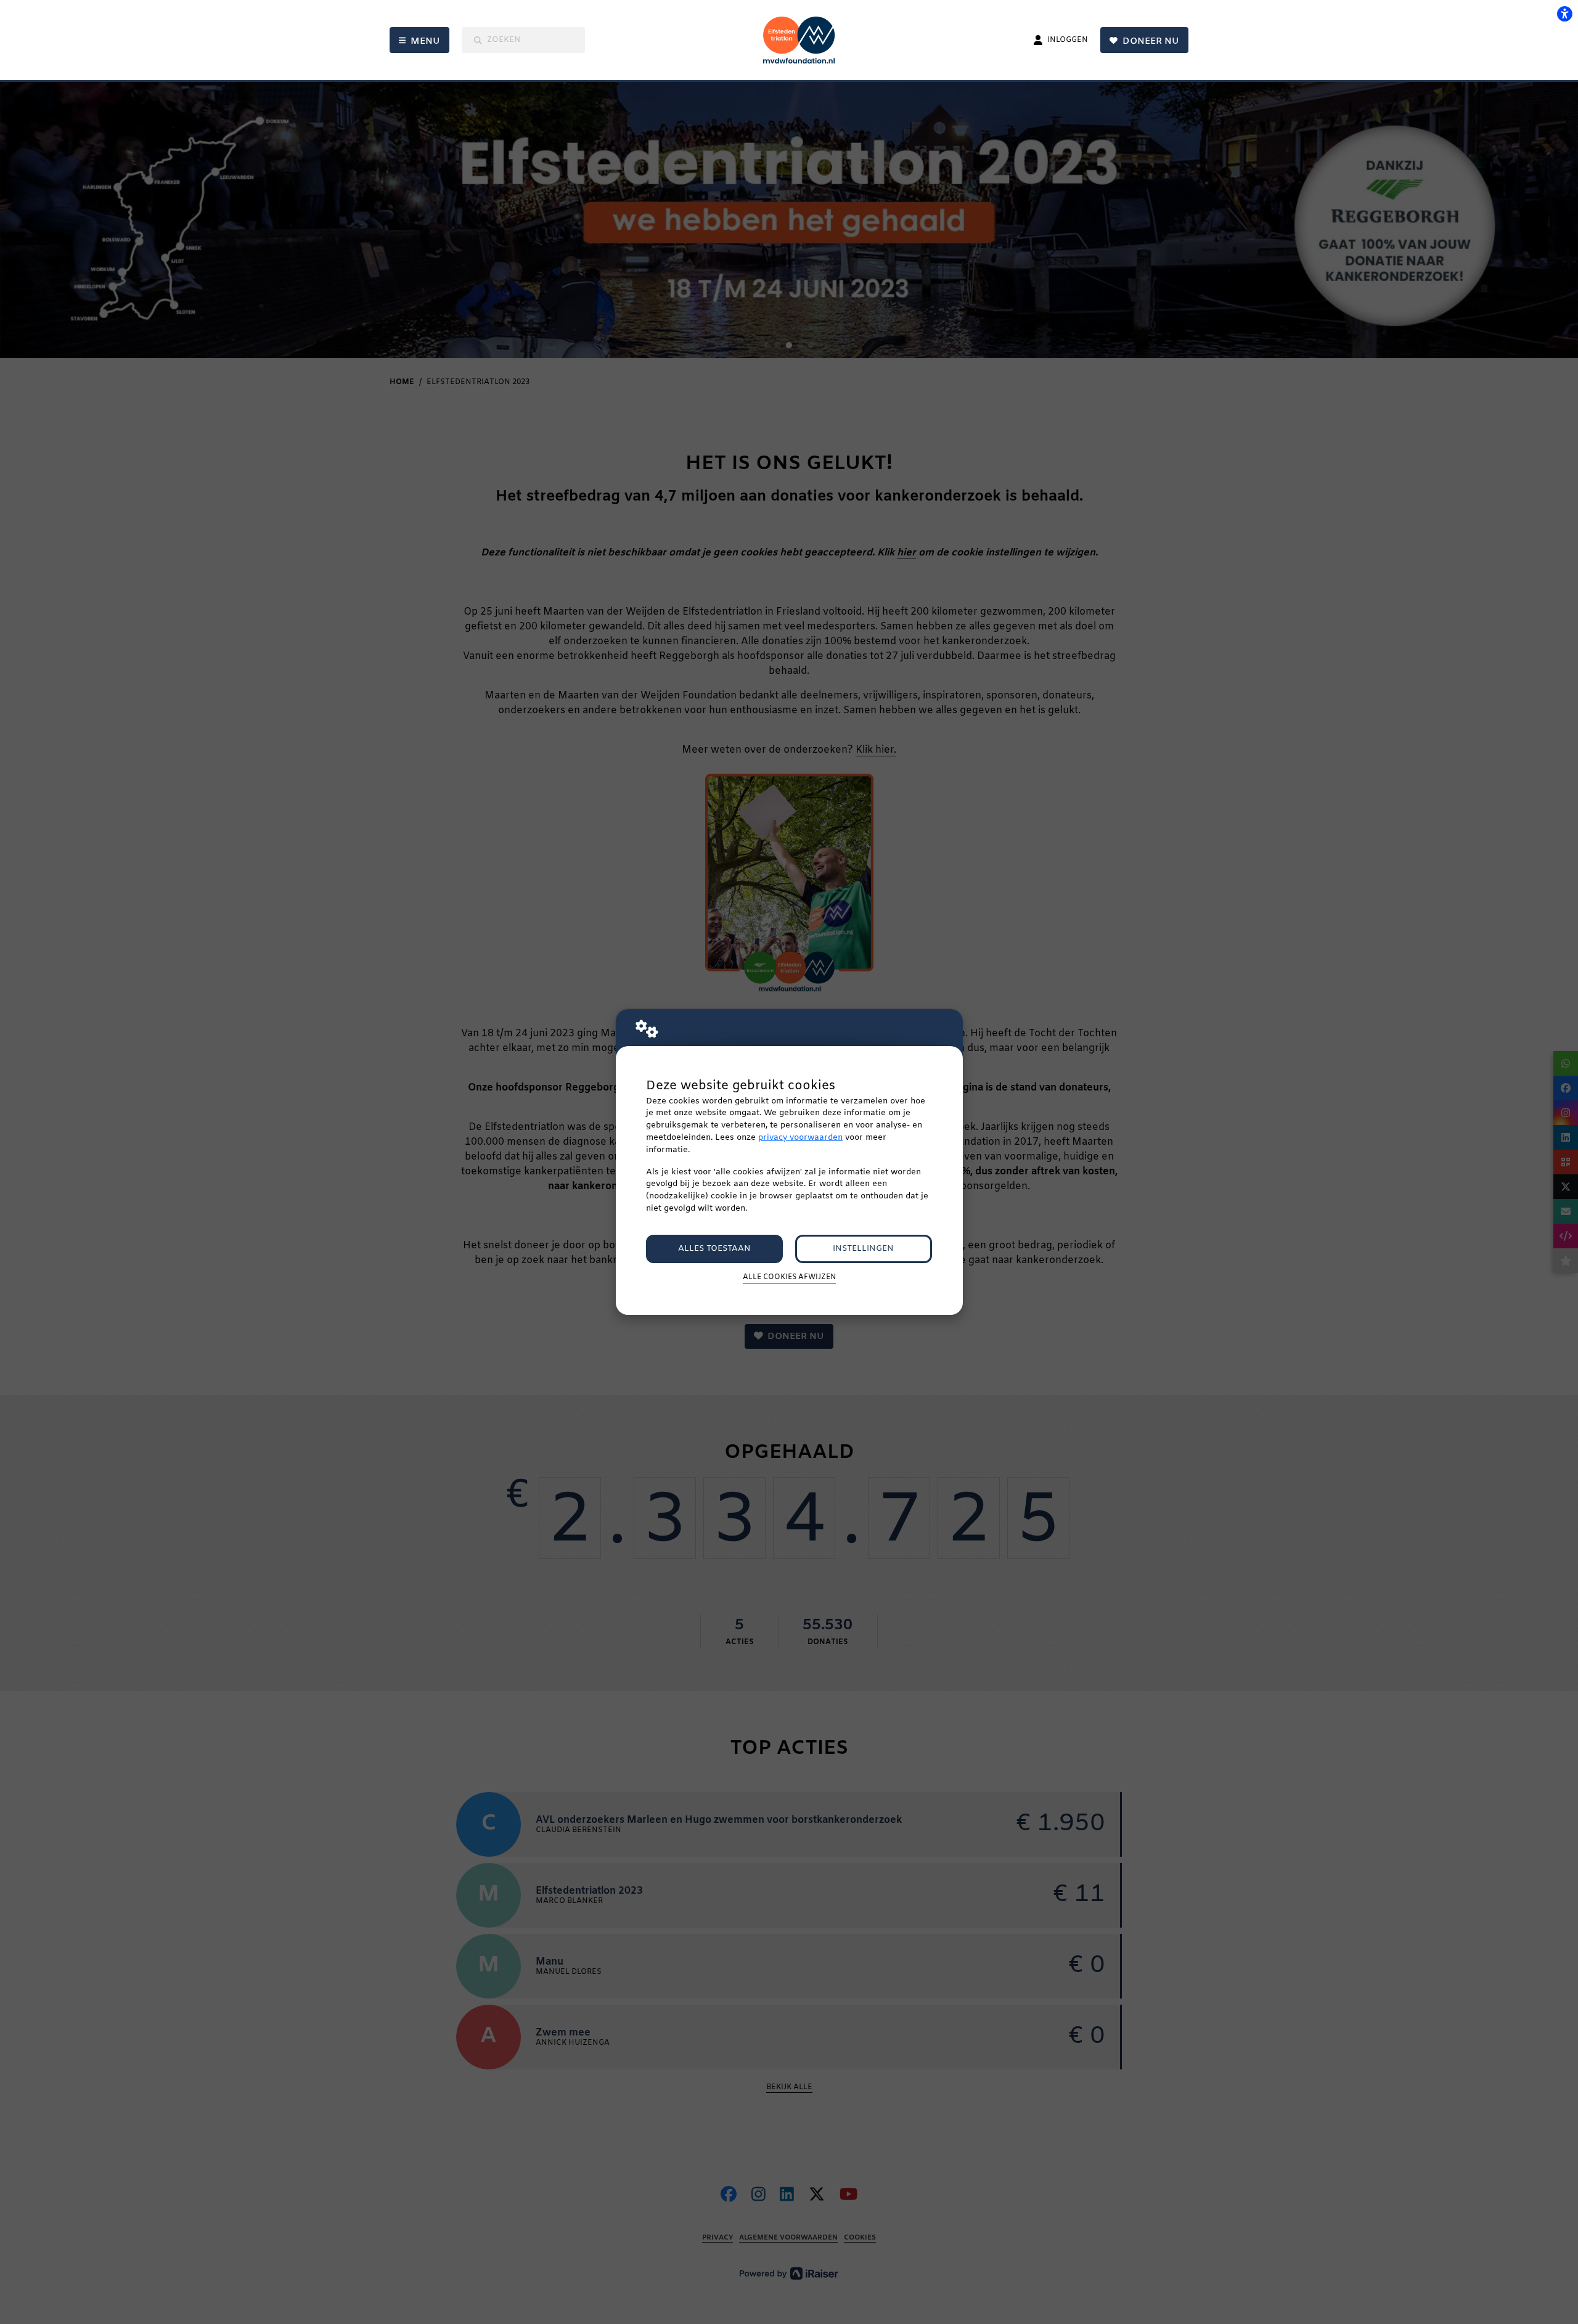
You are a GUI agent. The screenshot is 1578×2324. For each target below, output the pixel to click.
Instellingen (863, 1249)
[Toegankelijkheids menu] (1564, 14)
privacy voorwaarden (800, 1138)
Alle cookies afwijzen (789, 1277)
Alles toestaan (714, 1249)
